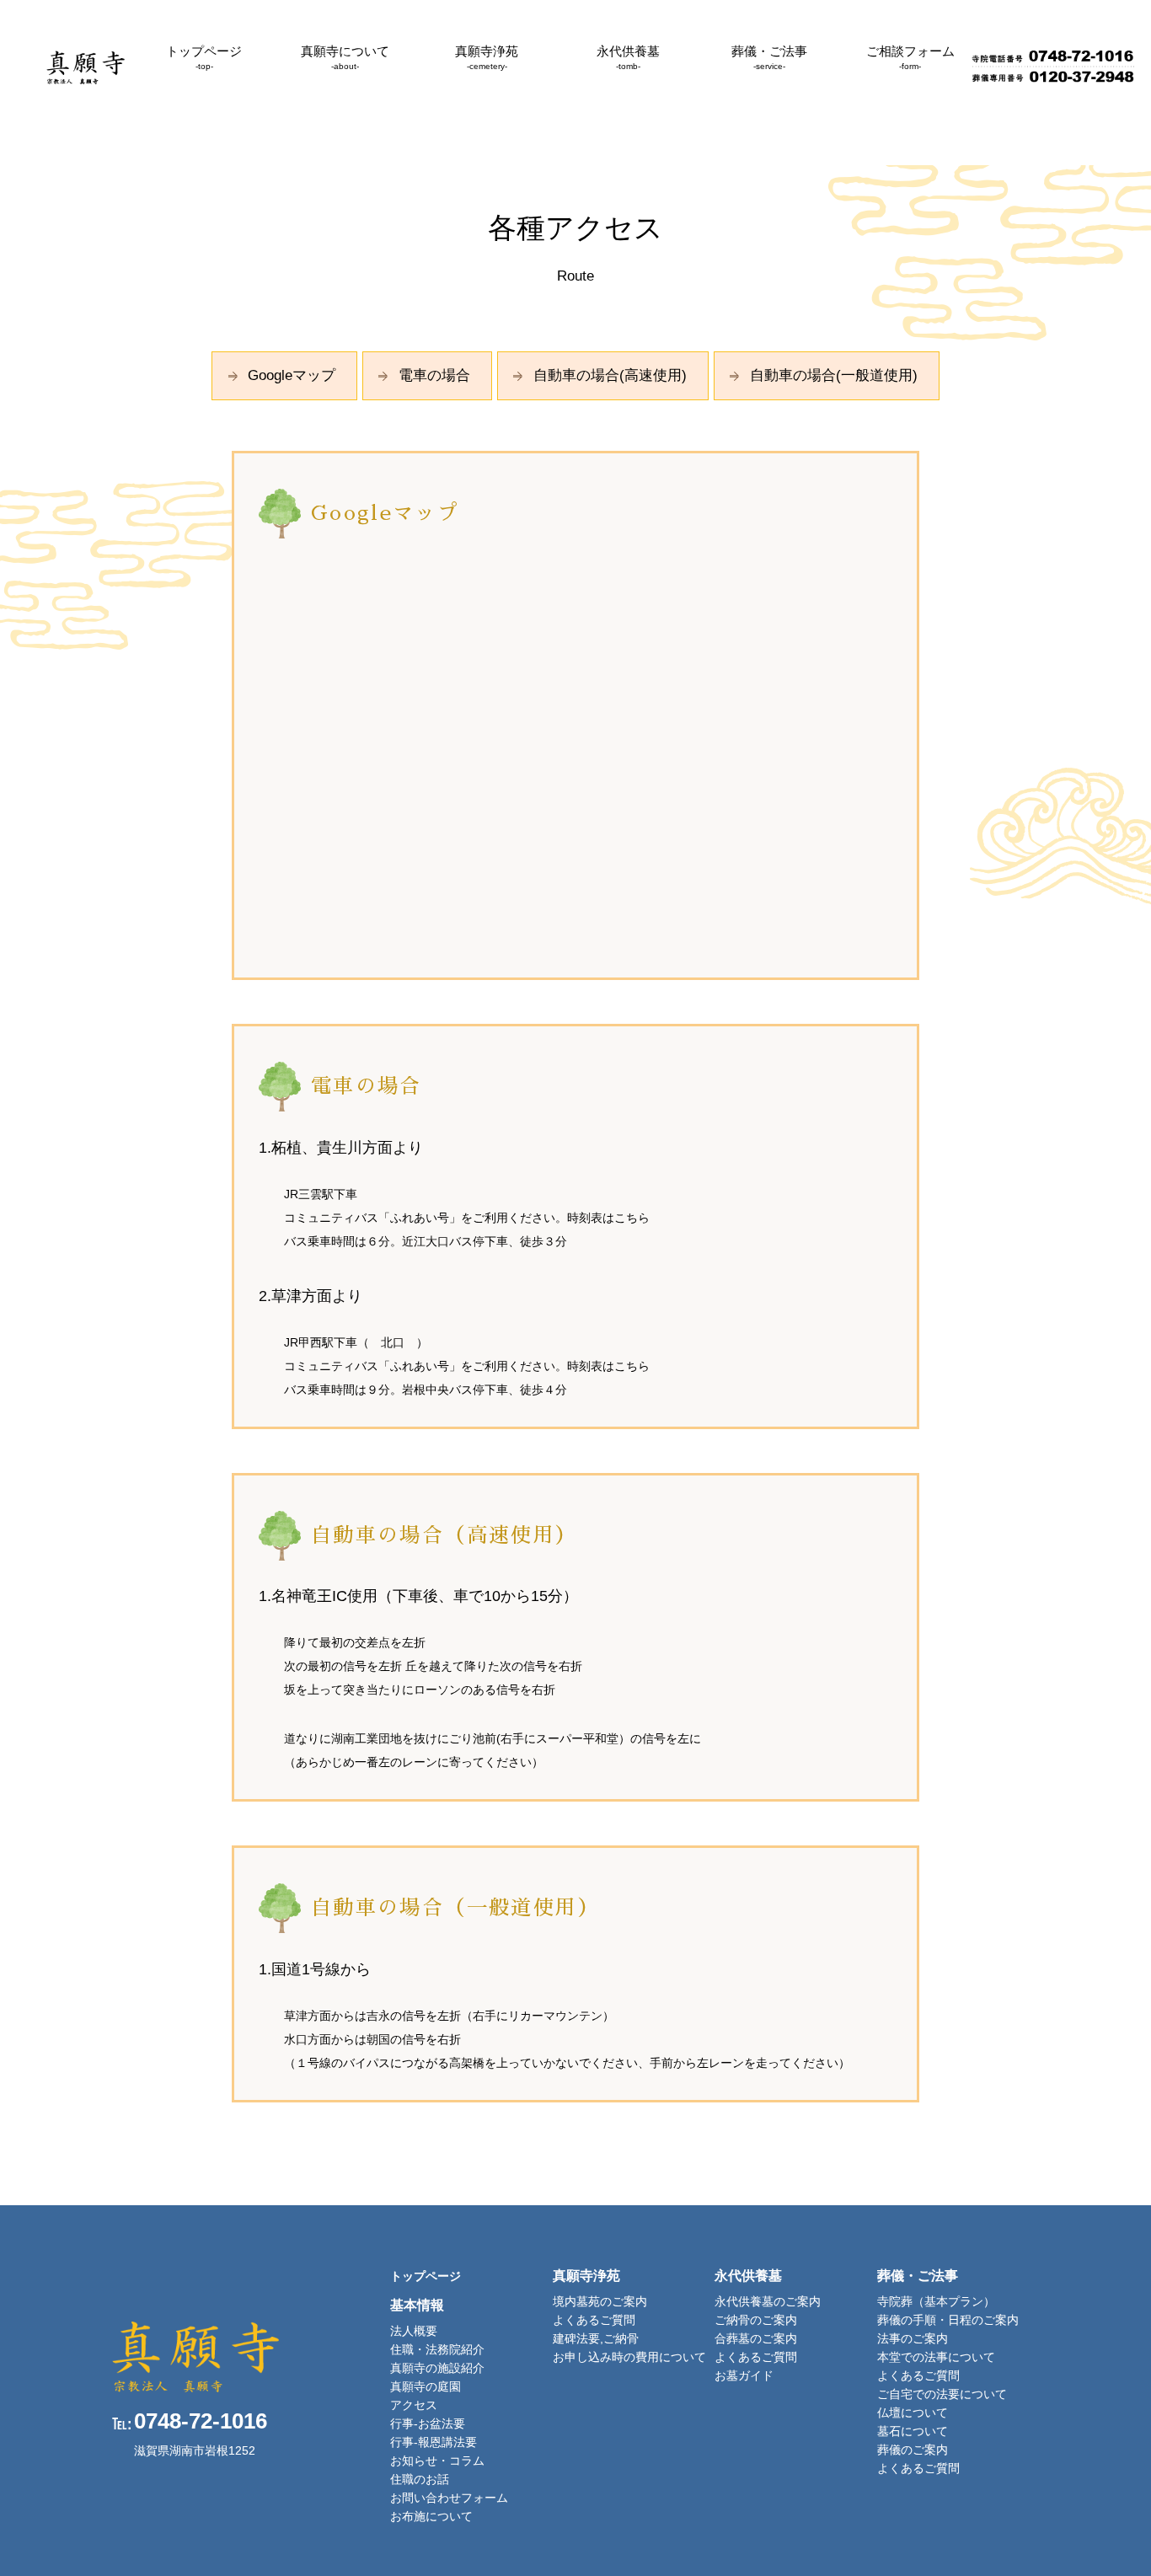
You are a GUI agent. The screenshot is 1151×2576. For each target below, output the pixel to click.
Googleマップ (292, 375)
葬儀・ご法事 (769, 57)
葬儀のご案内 (913, 2450)
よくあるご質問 (594, 2320)
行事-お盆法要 (428, 2423)
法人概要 (414, 2331)
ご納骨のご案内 (756, 2320)
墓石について (913, 2431)
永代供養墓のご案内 (768, 2301)
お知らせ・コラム (437, 2461)
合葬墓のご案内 (756, 2338)
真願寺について (345, 57)
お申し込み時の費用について (629, 2357)
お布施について (431, 2516)
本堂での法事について (936, 2357)
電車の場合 (434, 375)
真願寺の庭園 (426, 2386)
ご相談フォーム (910, 57)
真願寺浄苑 (487, 57)
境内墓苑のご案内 (600, 2301)
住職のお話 (420, 2479)
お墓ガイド (744, 2375)
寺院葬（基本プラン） (936, 2301)
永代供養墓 (628, 57)
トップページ (204, 57)
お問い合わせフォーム (449, 2498)
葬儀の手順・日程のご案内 (948, 2320)
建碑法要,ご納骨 (596, 2338)
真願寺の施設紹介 (437, 2368)
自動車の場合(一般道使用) (834, 375)
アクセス (414, 2405)
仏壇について (913, 2413)
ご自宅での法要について (942, 2394)
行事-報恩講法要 (434, 2442)
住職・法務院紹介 (437, 2349)
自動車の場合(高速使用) (610, 375)
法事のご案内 (913, 2338)
